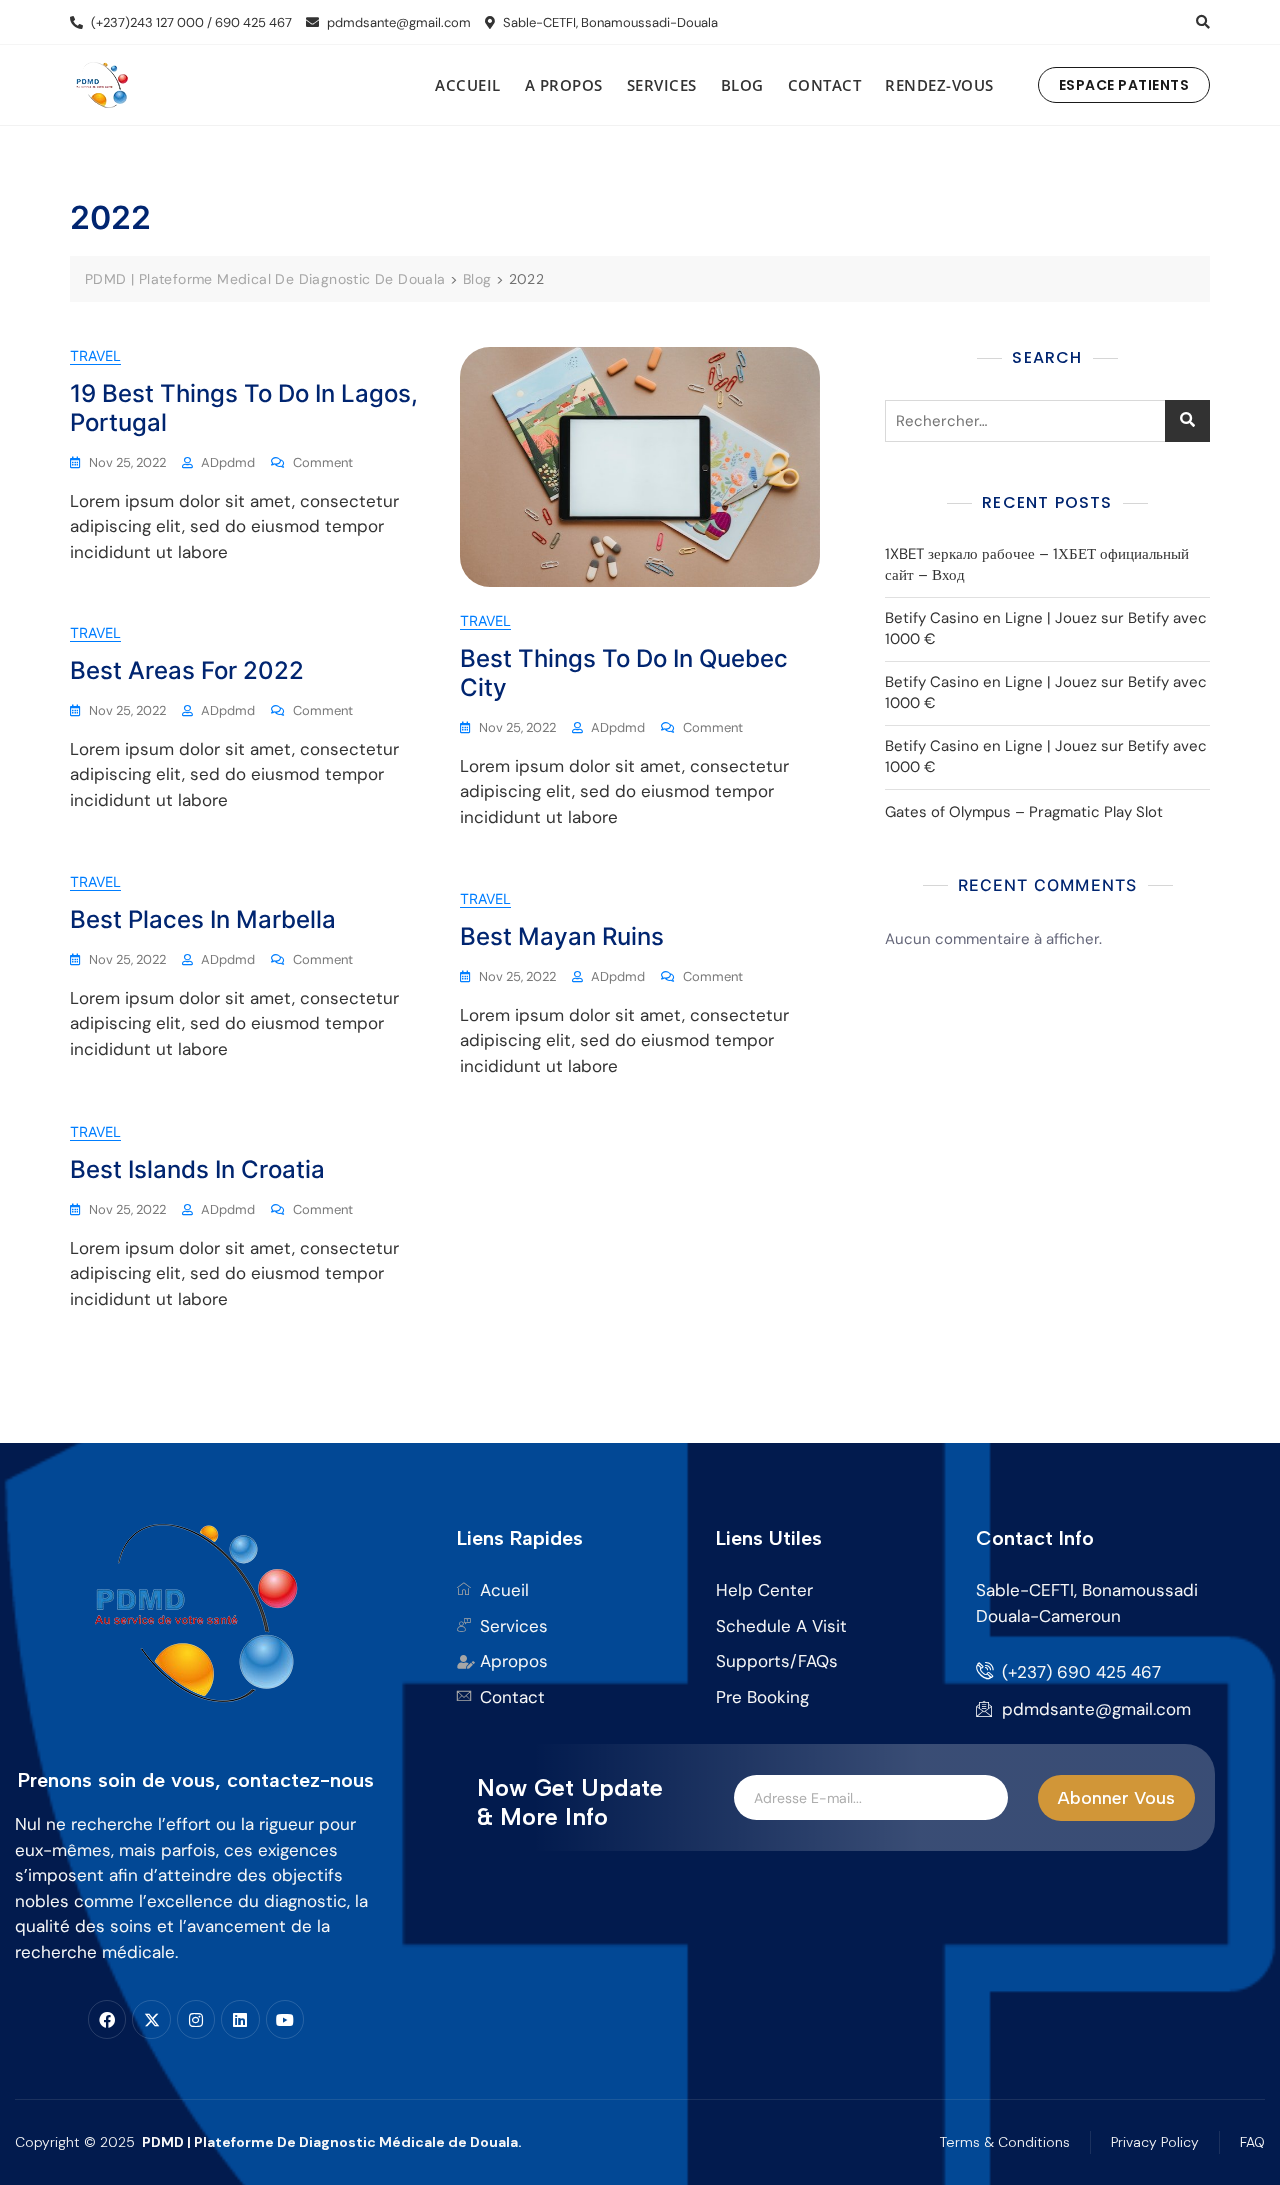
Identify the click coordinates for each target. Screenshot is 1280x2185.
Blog (742, 85)
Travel (95, 355)
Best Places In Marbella (203, 919)
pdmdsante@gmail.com (397, 22)
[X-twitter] (151, 2019)
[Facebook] (107, 2019)
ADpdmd (228, 462)
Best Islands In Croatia (197, 1169)
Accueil (468, 85)
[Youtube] (285, 2019)
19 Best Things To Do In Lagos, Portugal (244, 408)
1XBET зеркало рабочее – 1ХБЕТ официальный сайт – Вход (1037, 564)
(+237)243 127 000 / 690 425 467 (190, 22)
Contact (825, 85)
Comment (323, 462)
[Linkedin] (240, 2019)
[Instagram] (196, 2019)
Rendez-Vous (939, 85)
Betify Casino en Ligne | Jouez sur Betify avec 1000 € (1046, 628)
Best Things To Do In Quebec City (624, 673)
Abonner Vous (1116, 1798)
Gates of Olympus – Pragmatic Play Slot (1024, 812)
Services (662, 85)
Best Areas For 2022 (187, 670)
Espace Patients (1124, 85)
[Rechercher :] (1047, 421)
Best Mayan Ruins (562, 936)
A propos (564, 85)
